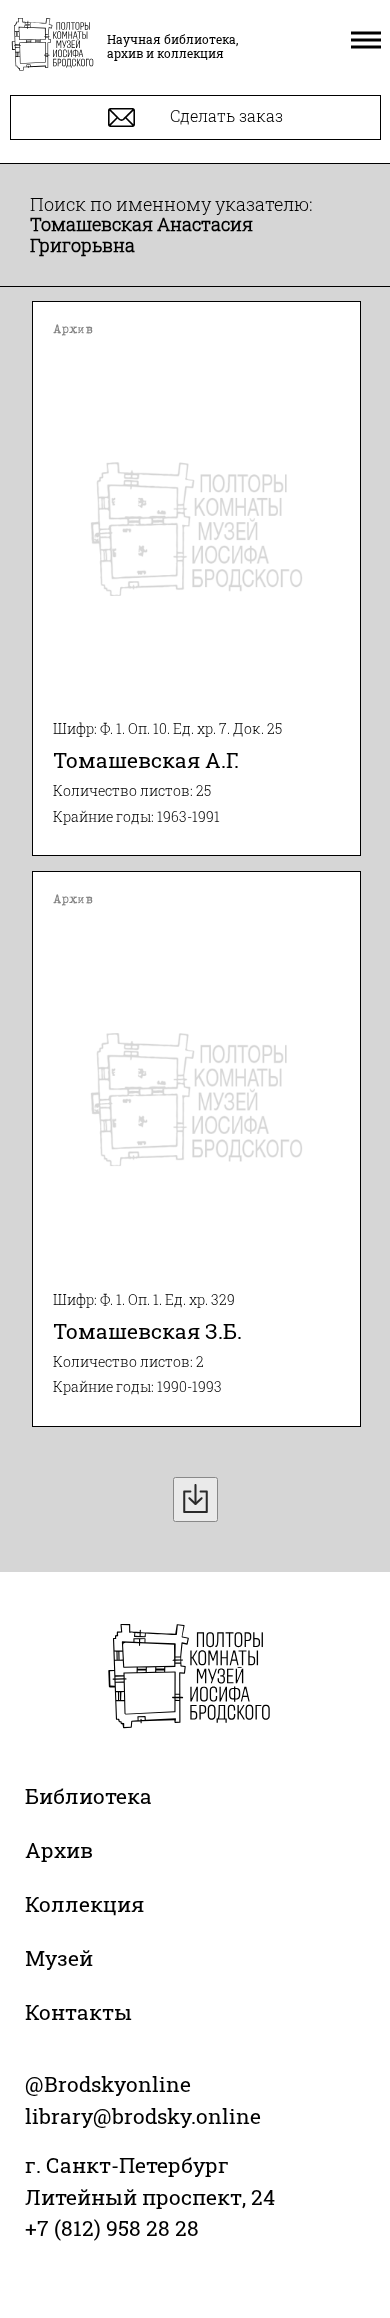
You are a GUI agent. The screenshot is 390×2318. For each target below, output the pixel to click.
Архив (59, 1850)
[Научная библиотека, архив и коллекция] (52, 46)
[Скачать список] (195, 1499)
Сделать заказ (224, 115)
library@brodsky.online (143, 2116)
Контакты (78, 2012)
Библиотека (88, 1796)
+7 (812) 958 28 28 (112, 2228)
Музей (59, 1958)
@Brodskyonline (108, 2084)
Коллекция (84, 1904)
